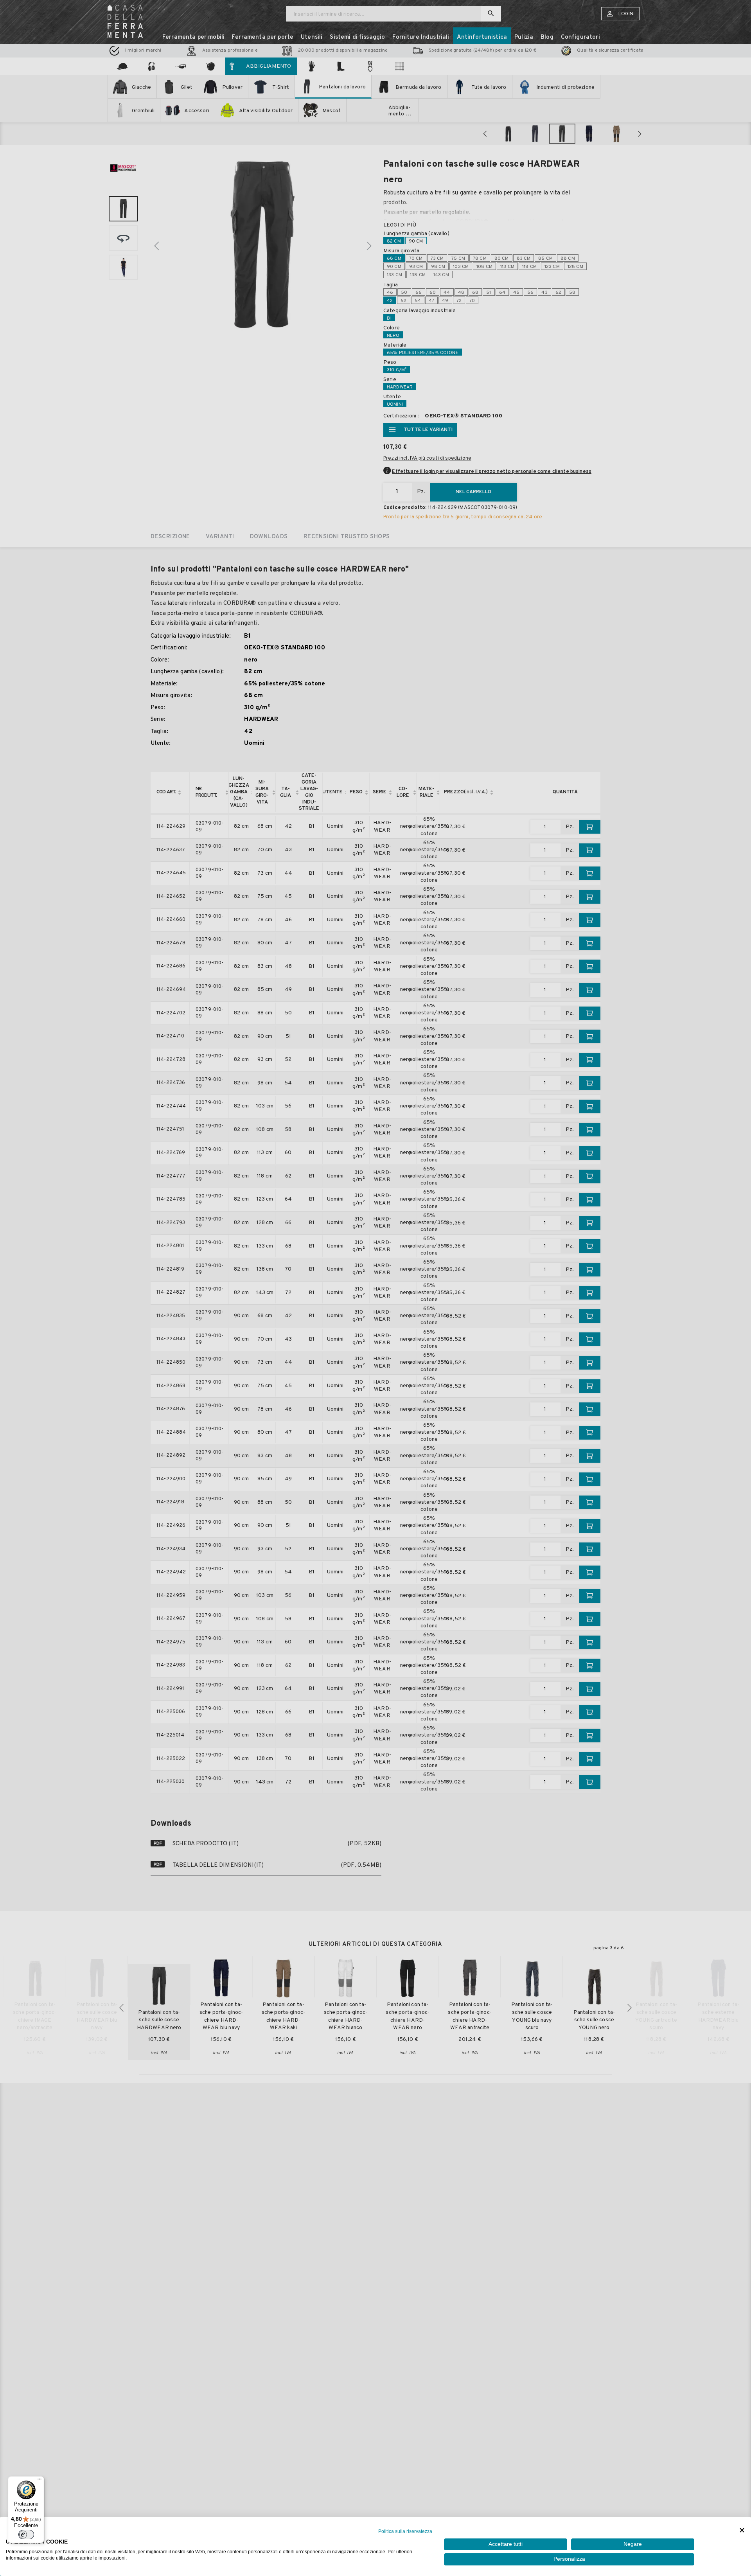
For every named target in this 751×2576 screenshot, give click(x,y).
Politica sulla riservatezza (405, 2531)
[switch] (26, 2535)
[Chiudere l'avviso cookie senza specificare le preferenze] (742, 2530)
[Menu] (40, 2481)
